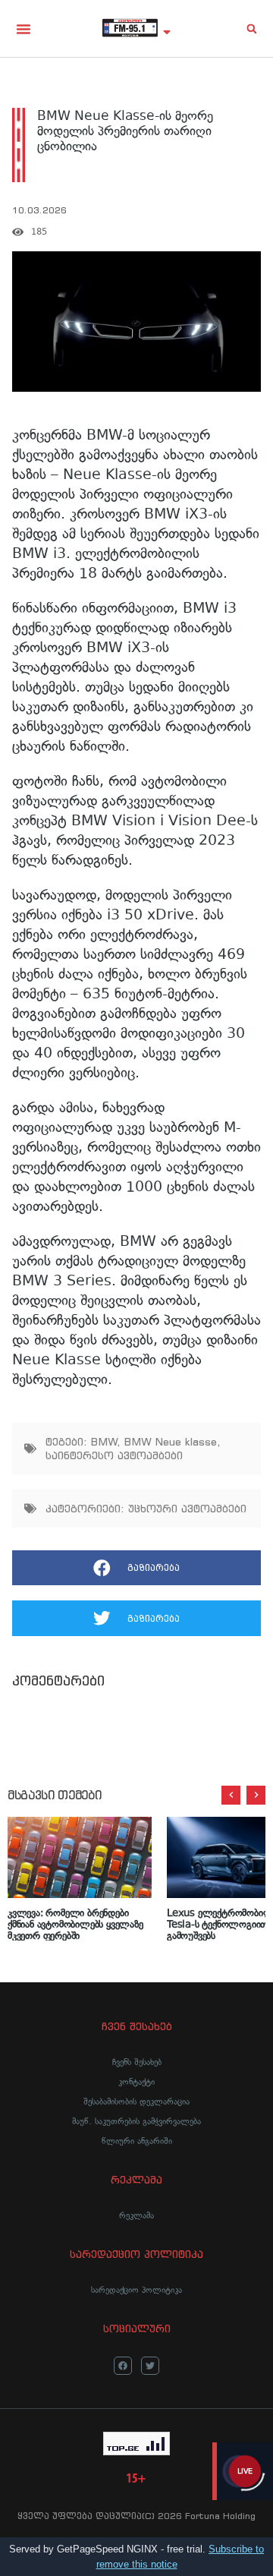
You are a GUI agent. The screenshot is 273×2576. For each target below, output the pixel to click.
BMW (104, 1442)
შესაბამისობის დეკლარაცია (136, 2101)
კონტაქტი (136, 2082)
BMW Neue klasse (171, 1442)
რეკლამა (136, 2215)
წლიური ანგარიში (137, 2141)
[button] (24, 29)
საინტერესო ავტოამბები (114, 1455)
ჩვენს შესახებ (137, 2062)
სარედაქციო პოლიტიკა (136, 2290)
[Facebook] (123, 2366)
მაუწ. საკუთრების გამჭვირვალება (136, 2121)
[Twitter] (150, 2366)
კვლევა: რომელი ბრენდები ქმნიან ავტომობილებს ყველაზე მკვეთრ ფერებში (75, 1923)
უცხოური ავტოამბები (187, 1509)
